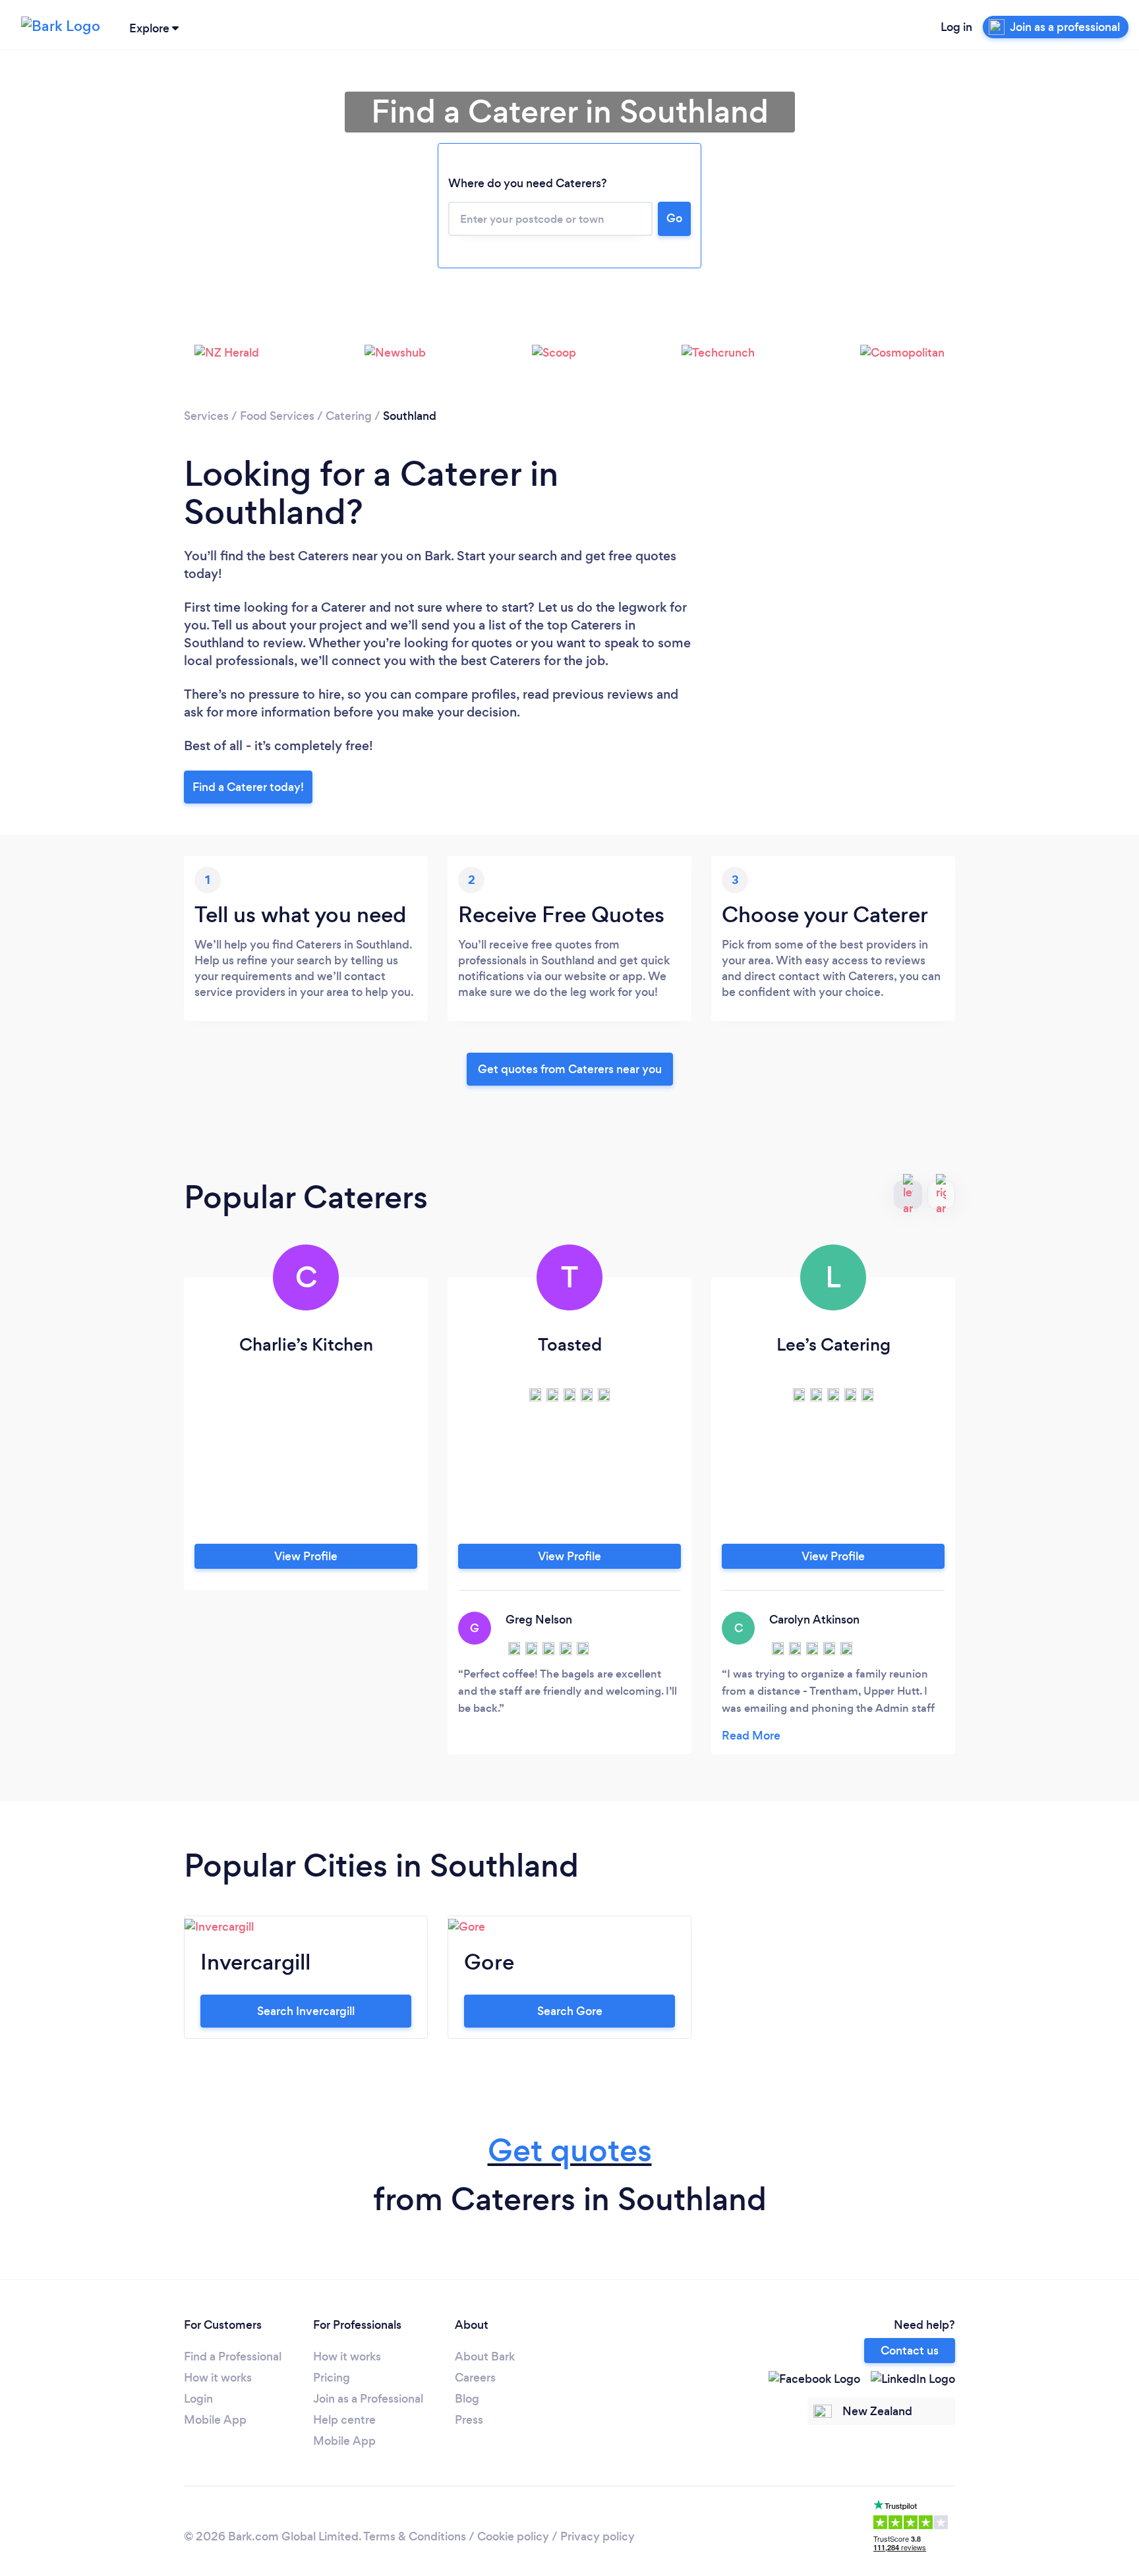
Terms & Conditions (415, 2536)
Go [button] (674, 218)
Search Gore (570, 2011)
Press (469, 2420)
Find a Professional (233, 2356)
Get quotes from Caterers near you (570, 1069)
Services (206, 416)
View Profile (306, 1556)
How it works (218, 2378)
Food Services (277, 416)
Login (198, 2399)
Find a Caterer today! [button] (248, 787)
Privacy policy (598, 2536)
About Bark (485, 2356)
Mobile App (215, 2420)
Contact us (910, 2351)
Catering (349, 416)
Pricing (332, 2378)
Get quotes (570, 2151)
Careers (475, 2378)
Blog (467, 2399)
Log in (956, 27)
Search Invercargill (306, 2011)
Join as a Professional (368, 2399)
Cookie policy (513, 2536)
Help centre (344, 2420)
